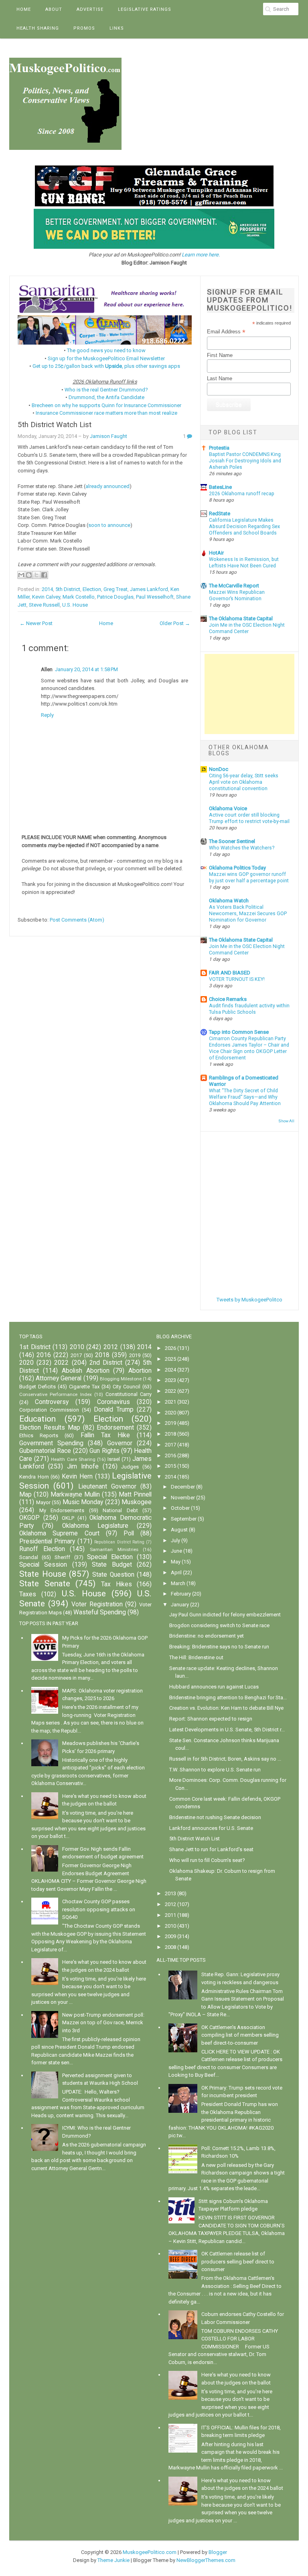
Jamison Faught (108, 436)
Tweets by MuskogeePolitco (249, 1300)
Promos (84, 28)
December (183, 1487)
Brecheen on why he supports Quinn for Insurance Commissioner (106, 405)
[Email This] (21, 575)
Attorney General (59, 1378)
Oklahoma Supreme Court (59, 1533)
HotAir (216, 553)
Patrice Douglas (115, 597)
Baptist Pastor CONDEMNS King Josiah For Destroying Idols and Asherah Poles (245, 461)
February (181, 1594)
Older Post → (175, 623)
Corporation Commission (49, 1410)
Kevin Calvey (46, 597)
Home (24, 9)
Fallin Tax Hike (105, 1435)
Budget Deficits (37, 1387)
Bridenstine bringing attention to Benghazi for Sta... (228, 1697)
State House (43, 1574)
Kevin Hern (77, 1477)
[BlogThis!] (29, 575)
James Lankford (149, 589)
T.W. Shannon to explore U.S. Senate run (215, 1770)
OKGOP (29, 1518)
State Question (113, 1575)
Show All (286, 1121)
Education (37, 1419)
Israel (114, 1459)
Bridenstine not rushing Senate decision (215, 1817)
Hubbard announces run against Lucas (214, 1687)
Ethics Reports (39, 1435)
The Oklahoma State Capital (241, 618)
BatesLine (220, 487)
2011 (170, 1915)
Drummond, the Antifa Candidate (106, 397)
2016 (44, 1355)
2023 (170, 1380)
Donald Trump (114, 1410)
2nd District (106, 1363)
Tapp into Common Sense (239, 1032)
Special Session (43, 1565)
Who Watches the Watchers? (242, 848)
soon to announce (109, 525)
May (176, 1562)
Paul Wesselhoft (155, 597)
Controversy (52, 1402)
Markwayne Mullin (75, 1495)
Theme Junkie (113, 2560)
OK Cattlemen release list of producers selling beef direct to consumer (238, 2261)
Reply (47, 715)
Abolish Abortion (86, 1371)
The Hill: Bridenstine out (196, 1657)
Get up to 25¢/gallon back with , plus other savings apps (106, 366)
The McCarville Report (234, 586)
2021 (170, 1402)
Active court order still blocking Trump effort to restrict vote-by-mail (249, 818)
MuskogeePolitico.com (150, 2552)
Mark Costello (79, 597)
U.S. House (75, 605)
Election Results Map (50, 1428)
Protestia (219, 448)
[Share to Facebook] (44, 575)
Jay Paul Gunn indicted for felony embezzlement (225, 1615)
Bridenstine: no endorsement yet (207, 1636)
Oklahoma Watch (229, 901)
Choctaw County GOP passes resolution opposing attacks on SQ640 (99, 1909)
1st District (35, 1347)
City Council (127, 1387)
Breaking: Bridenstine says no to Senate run (219, 1647)
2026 (170, 1348)
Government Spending (51, 1443)
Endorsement (115, 1428)
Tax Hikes (117, 1584)
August (179, 1530)
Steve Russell (44, 605)
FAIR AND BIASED (230, 973)
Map (25, 1495)
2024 (170, 1370)
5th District (68, 589)
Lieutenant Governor (107, 1487)
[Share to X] (36, 575)
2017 (76, 1355)
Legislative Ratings (145, 9)
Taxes (28, 1594)
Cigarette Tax (84, 1387)
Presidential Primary (47, 1541)
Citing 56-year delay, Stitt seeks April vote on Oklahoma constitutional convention (244, 782)
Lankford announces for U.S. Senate (211, 1828)
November (183, 1498)
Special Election (110, 1557)
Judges (130, 1467)
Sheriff (62, 1557)
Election (92, 589)
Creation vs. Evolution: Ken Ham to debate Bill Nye (226, 1708)
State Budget (112, 1565)
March (178, 1583)
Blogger (218, 2552)
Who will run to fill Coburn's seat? (207, 1860)
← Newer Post (36, 623)
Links (117, 28)
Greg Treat (115, 589)
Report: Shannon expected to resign (211, 1719)
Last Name (220, 378)
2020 (26, 1363)
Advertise (90, 9)
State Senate (45, 1584)
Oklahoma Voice (228, 808)
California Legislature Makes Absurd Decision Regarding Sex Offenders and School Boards (244, 526)
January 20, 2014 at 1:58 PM (86, 669)
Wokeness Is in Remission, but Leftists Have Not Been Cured (244, 563)
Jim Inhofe (83, 1467)
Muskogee (137, 1502)
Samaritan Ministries (114, 1549)
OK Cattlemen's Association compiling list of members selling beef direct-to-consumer (240, 2035)
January (180, 1605)
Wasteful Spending (100, 1612)
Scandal (29, 1557)
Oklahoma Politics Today (237, 868)
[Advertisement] (249, 694)
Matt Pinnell (135, 1495)
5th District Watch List (55, 425)
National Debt (120, 1510)
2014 (47, 589)
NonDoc (219, 769)
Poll (129, 1533)
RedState (220, 513)
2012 (111, 1347)
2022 (61, 1363)
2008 (170, 1947)
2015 (170, 1466)
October (180, 1508)
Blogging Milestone (121, 1379)
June (176, 1551)
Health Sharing (38, 28)
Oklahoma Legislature (95, 1526)
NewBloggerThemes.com (206, 2560)
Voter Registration (97, 1604)
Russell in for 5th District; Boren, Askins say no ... (225, 1759)
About (54, 9)
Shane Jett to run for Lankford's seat (211, 1849)
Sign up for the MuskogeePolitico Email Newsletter (106, 358)
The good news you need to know (106, 350)
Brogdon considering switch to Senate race (219, 1625)
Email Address (226, 332)
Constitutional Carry (129, 1394)
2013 (170, 1893)
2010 (77, 1347)
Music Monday (83, 1502)
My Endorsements (62, 1510)
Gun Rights (104, 1451)
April (176, 1572)
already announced (107, 486)
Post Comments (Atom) (77, 920)
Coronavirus (113, 1402)
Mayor (43, 1502)
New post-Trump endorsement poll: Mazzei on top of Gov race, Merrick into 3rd (103, 2023)
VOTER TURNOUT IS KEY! (237, 979)
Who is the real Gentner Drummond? (106, 390)
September (184, 1519)
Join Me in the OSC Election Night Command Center (247, 628)
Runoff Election (42, 1549)
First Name (220, 355)
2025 (170, 1359)
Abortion (140, 1371)
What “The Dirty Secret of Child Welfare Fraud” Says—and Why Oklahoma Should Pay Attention (245, 1097)
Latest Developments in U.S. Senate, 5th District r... (227, 1730)
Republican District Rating (119, 1542)
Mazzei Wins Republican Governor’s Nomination (237, 595)
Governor (120, 1443)
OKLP (68, 1518)
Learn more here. (201, 255)
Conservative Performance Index (56, 1394)
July (175, 1540)
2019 (135, 1355)
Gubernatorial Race (45, 1451)
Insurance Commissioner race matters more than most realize (106, 413)
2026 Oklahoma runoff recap (242, 494)
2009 (170, 1936)
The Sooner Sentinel (232, 841)
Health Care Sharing (73, 1459)
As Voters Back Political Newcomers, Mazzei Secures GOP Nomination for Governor (248, 914)
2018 (102, 1355)
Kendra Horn (34, 1477)
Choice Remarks (228, 999)
